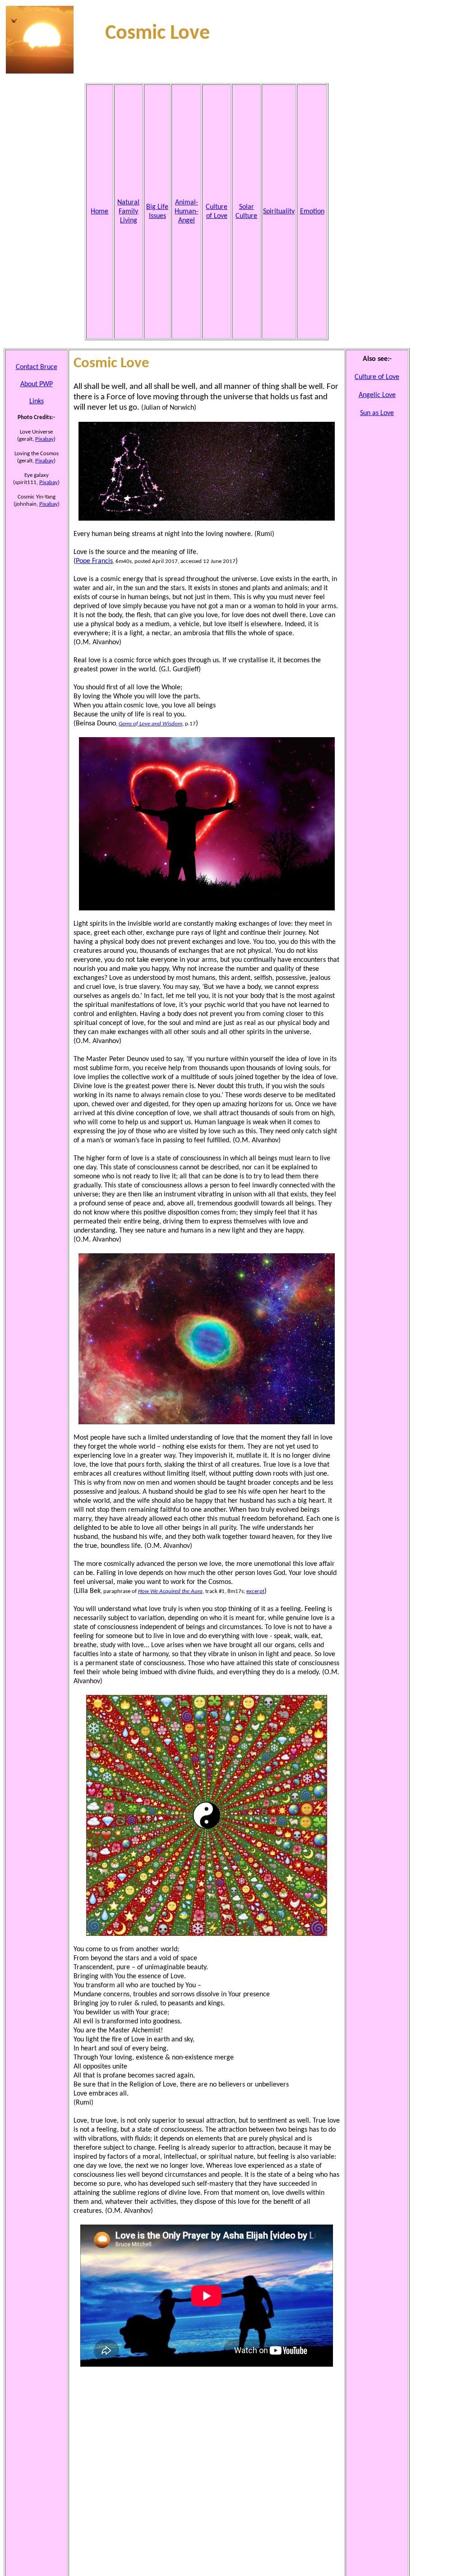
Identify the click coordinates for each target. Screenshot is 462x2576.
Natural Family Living (128, 212)
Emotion (312, 212)
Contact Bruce (37, 367)
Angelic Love (377, 395)
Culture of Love (377, 377)
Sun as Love (377, 413)
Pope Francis (94, 561)
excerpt (255, 1591)
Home (99, 212)
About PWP (37, 384)
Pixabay (44, 439)
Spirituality (279, 212)
